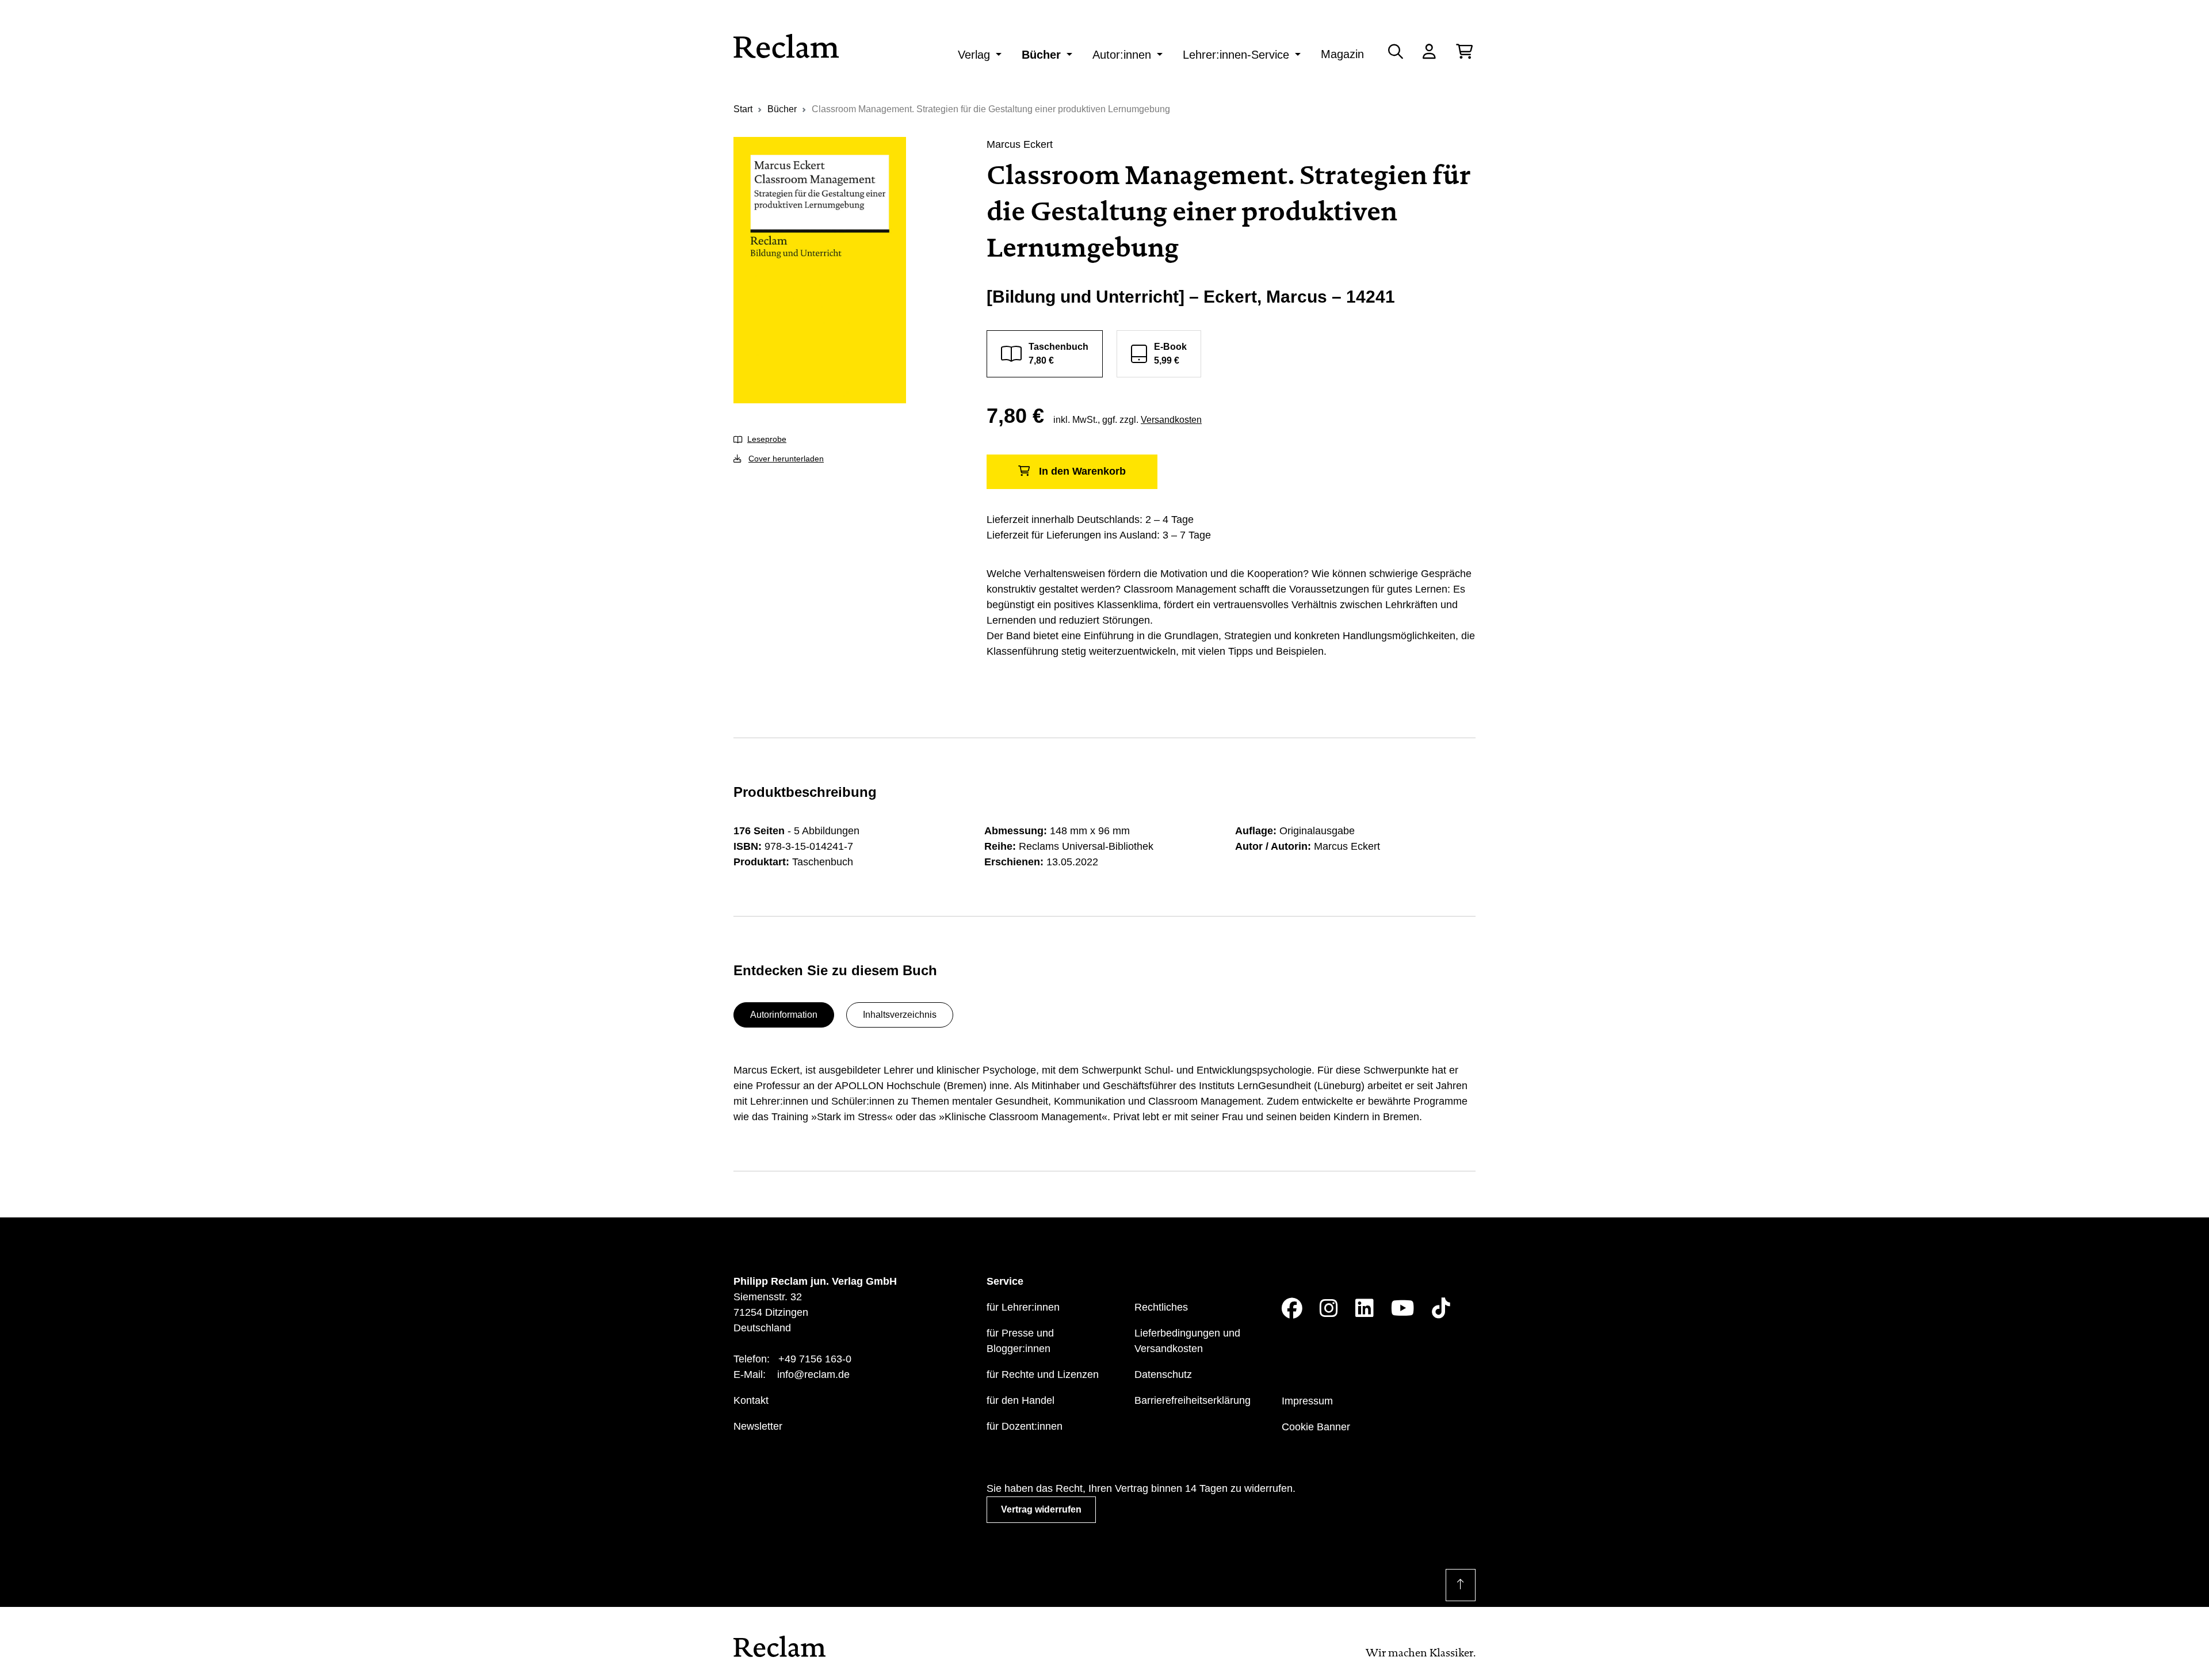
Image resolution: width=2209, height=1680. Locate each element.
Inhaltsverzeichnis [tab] (900, 1015)
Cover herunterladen (786, 459)
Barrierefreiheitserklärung (1193, 1400)
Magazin (1342, 54)
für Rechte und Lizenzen (1043, 1374)
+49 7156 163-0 (815, 1359)
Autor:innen (1122, 55)
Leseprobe (767, 439)
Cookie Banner (1316, 1427)
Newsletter (758, 1426)
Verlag (974, 55)
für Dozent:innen (1025, 1426)
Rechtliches (1161, 1307)
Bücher (1041, 55)
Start (743, 109)
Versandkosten (1171, 420)
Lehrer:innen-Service (1236, 55)
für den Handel (1021, 1400)
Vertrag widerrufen (1041, 1509)
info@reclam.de (813, 1374)
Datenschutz (1163, 1374)
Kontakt (751, 1400)
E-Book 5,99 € (1170, 354)
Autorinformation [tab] (784, 1015)
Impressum (1307, 1401)
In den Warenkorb (1082, 471)
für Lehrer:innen (1023, 1307)
